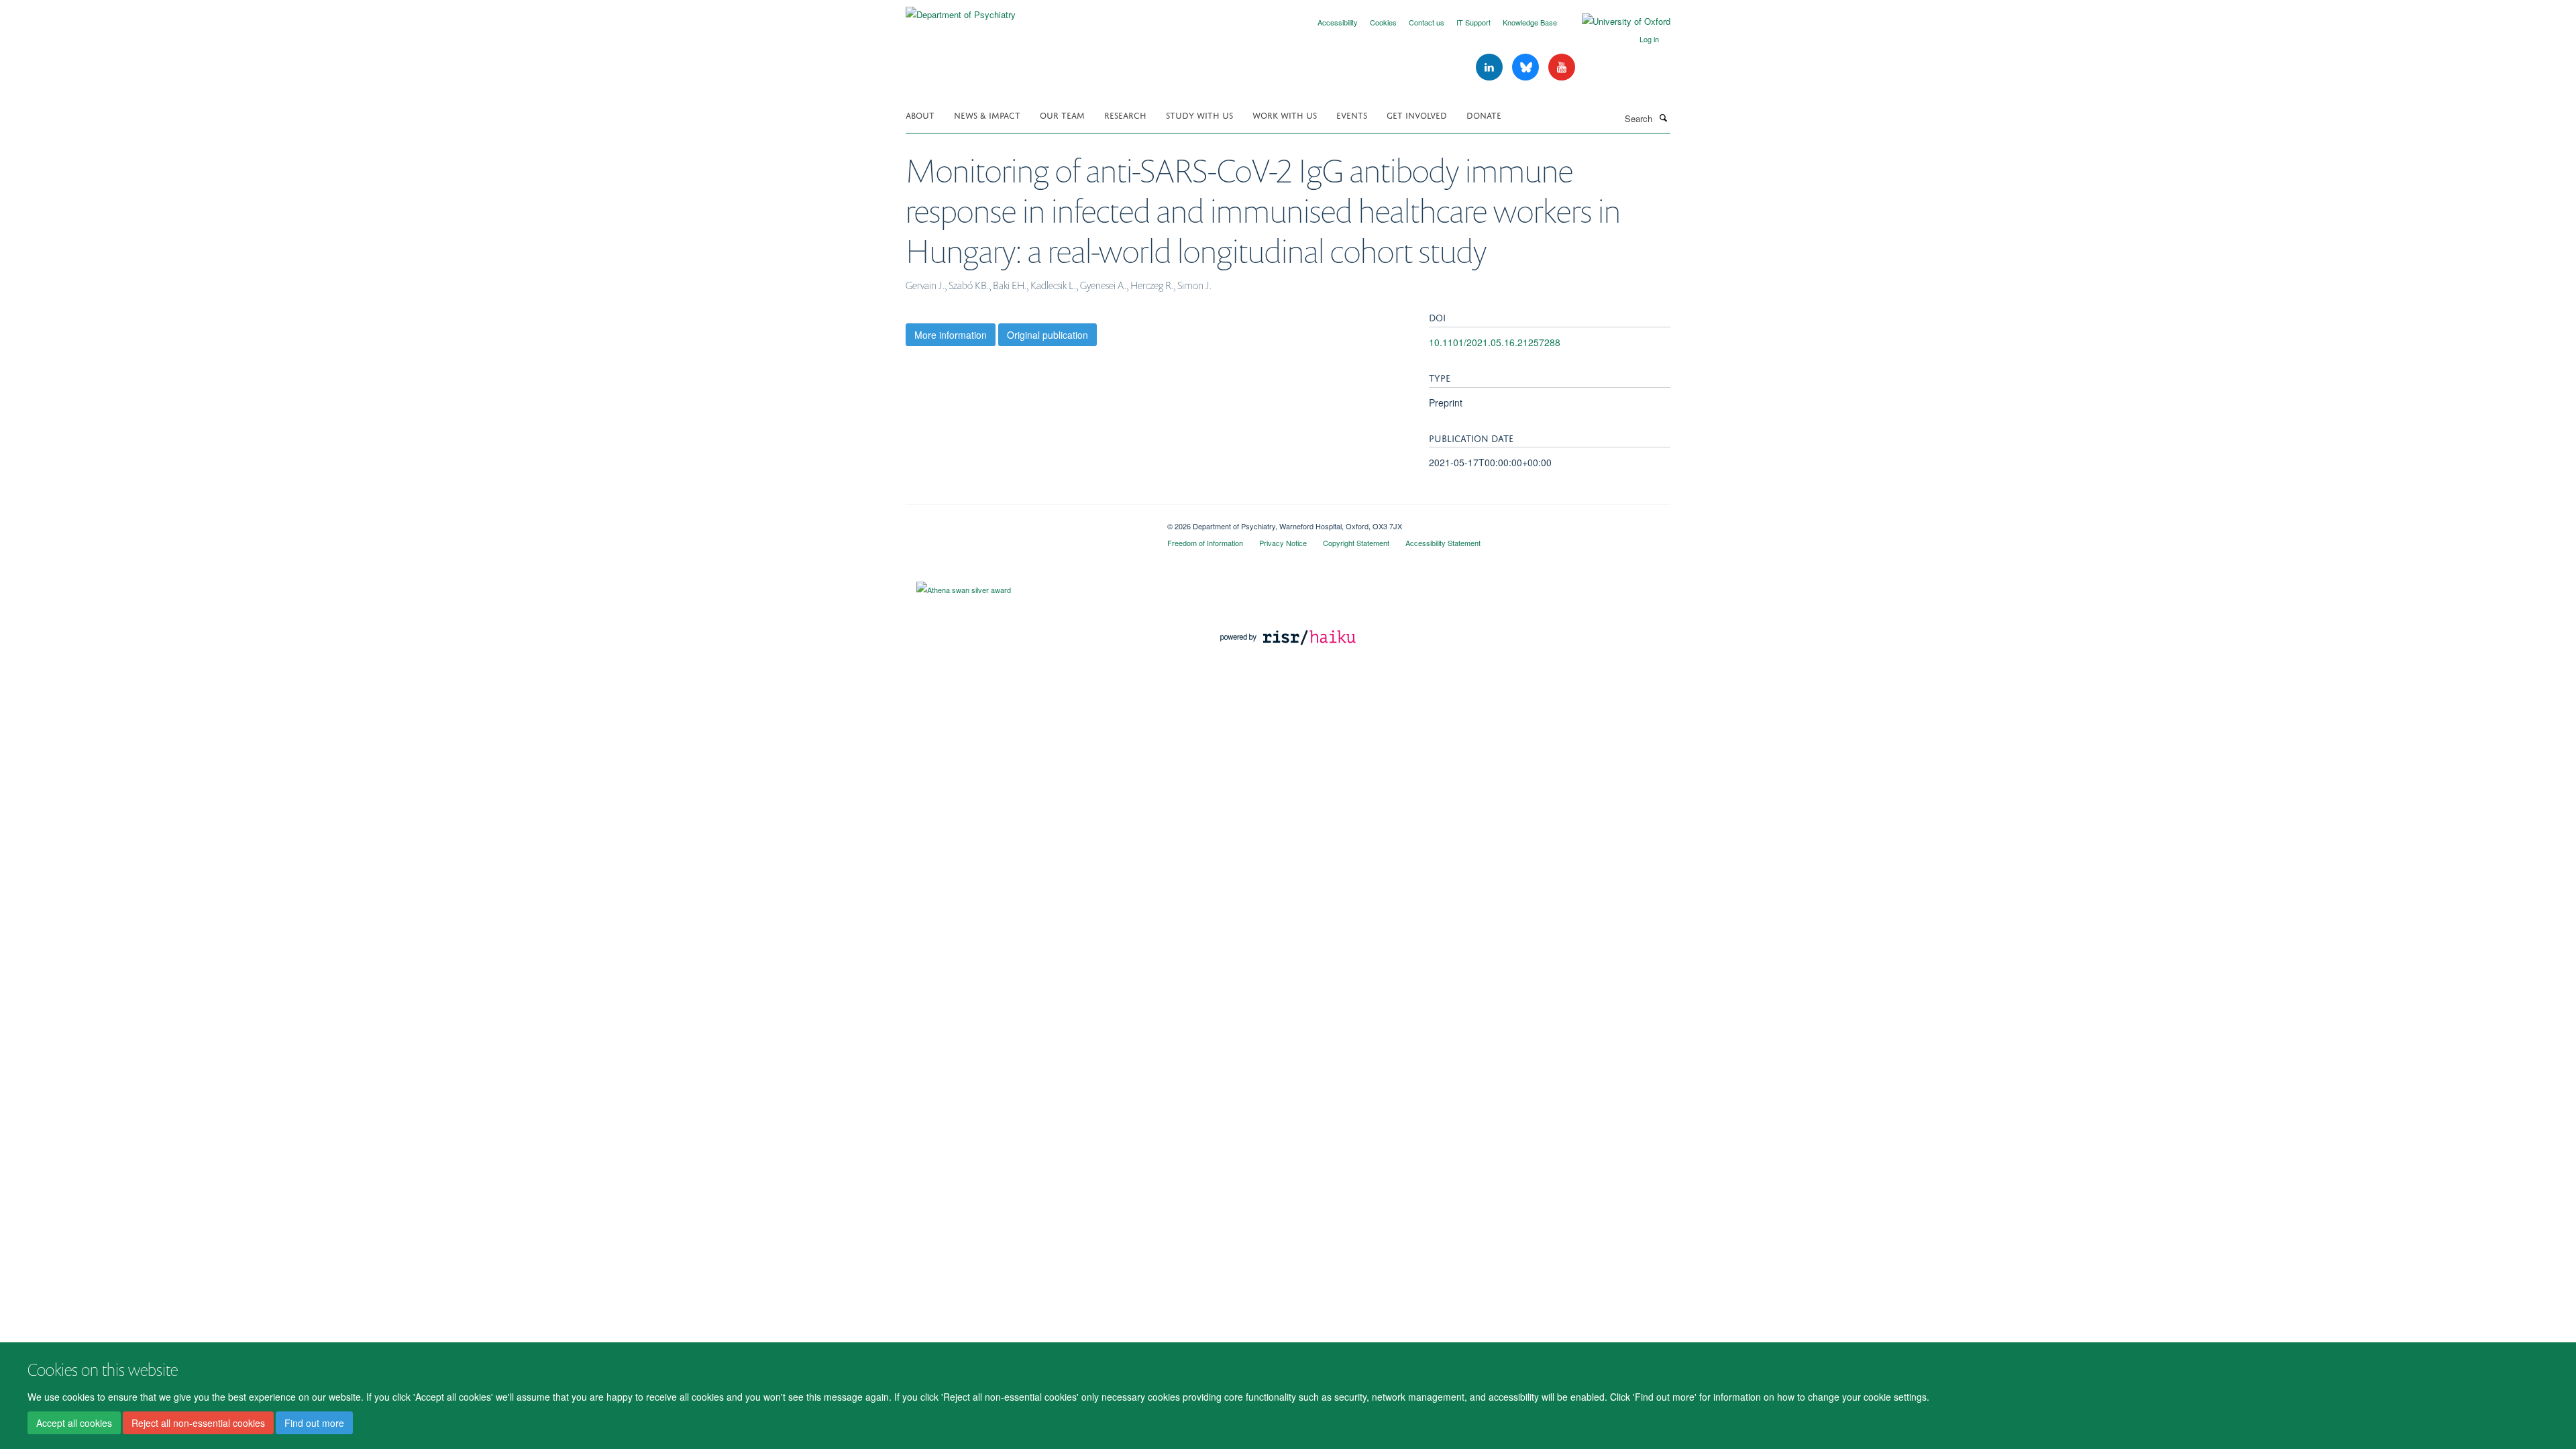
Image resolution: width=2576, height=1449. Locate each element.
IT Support (1473, 22)
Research (1125, 114)
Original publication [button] (1048, 335)
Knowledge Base (1530, 22)
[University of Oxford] (1616, 21)
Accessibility (1338, 22)
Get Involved (1417, 114)
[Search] (1663, 117)
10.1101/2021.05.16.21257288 (1495, 342)
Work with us (1285, 114)
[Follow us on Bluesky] (1527, 67)
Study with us (1199, 114)
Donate (1484, 114)
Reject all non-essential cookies (198, 1423)
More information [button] (951, 335)
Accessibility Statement (1443, 543)
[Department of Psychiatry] (961, 10)
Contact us (1427, 22)
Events (1352, 114)
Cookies (1383, 22)
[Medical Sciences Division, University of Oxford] (1026, 521)
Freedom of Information (1205, 543)
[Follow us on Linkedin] (1491, 67)
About (920, 114)
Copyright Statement (1356, 543)
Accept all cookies (74, 1423)
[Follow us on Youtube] (1562, 67)
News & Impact (987, 114)
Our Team (1062, 114)
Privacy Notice (1283, 543)
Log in (1649, 39)
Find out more (314, 1423)
